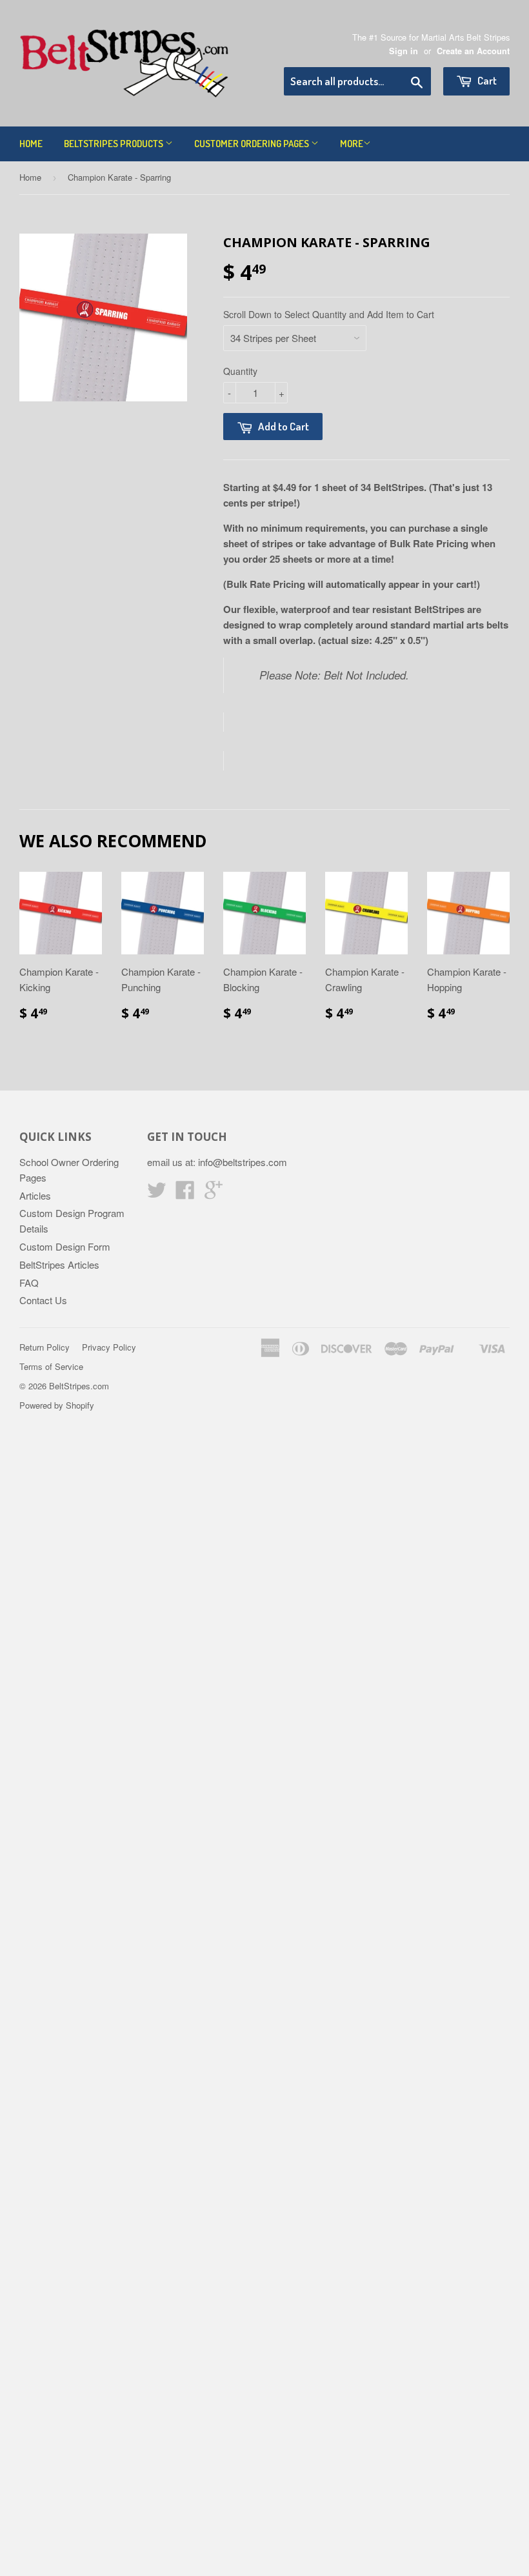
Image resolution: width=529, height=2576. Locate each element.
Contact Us (43, 1300)
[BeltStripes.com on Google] (214, 1193)
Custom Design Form (65, 1246)
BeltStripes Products (115, 144)
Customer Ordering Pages (253, 144)
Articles (35, 1195)
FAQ (29, 1283)
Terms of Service (51, 1366)
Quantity (240, 371)
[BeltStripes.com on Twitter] (157, 1193)
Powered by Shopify (57, 1405)
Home (31, 144)
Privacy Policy (109, 1347)
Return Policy (45, 1347)
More (352, 144)
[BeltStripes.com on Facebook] (185, 1193)
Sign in (404, 51)
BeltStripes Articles (59, 1264)
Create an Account (473, 51)
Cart (486, 80)
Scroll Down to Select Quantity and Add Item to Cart (329, 314)
